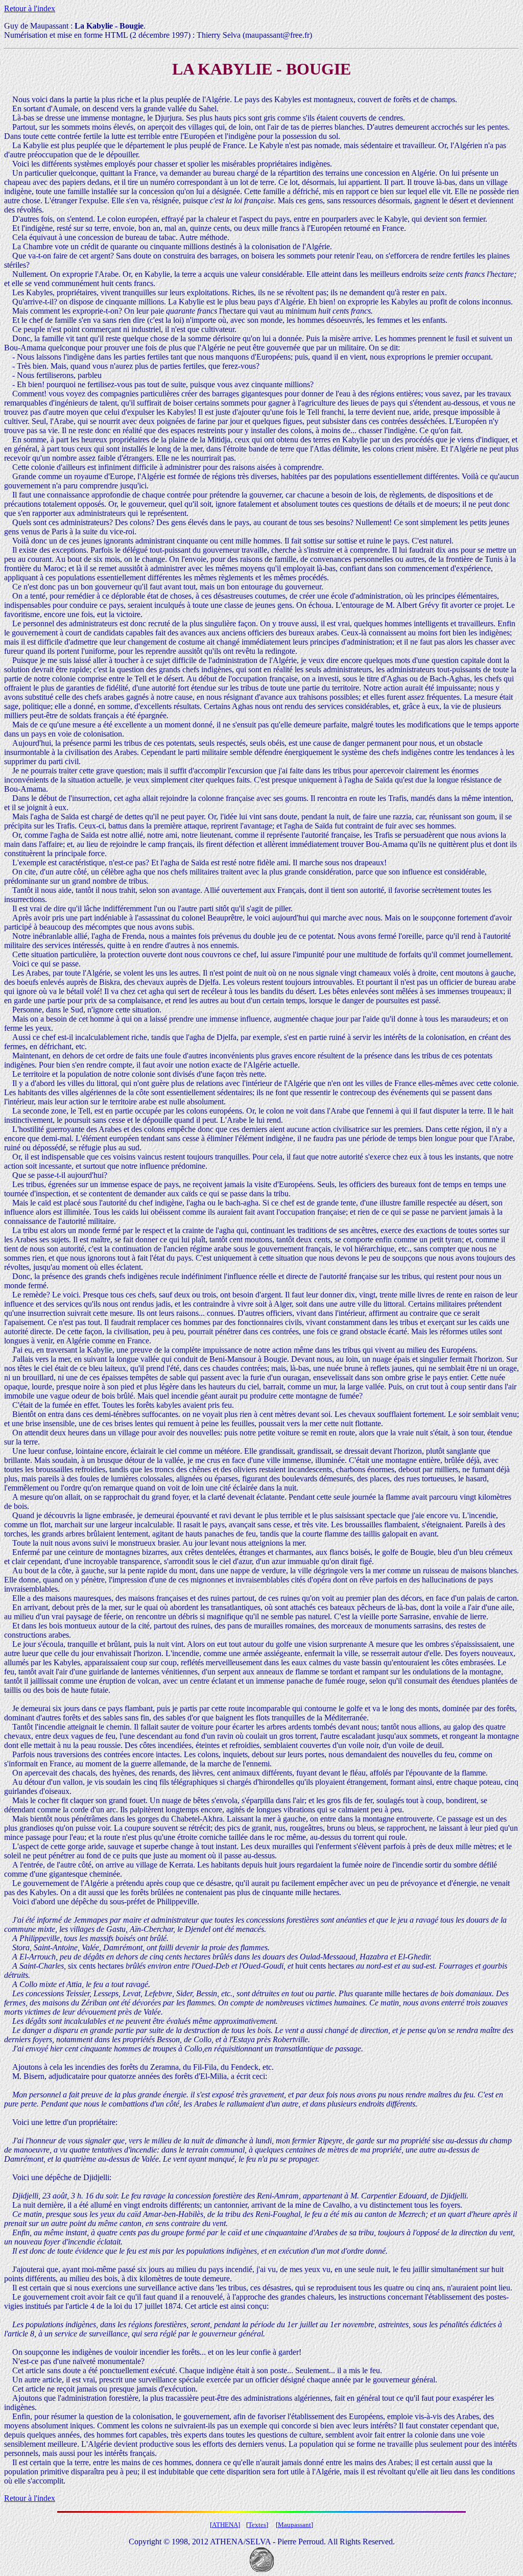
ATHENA (225, 2525)
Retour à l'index (30, 8)
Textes (257, 2525)
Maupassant (294, 2525)
